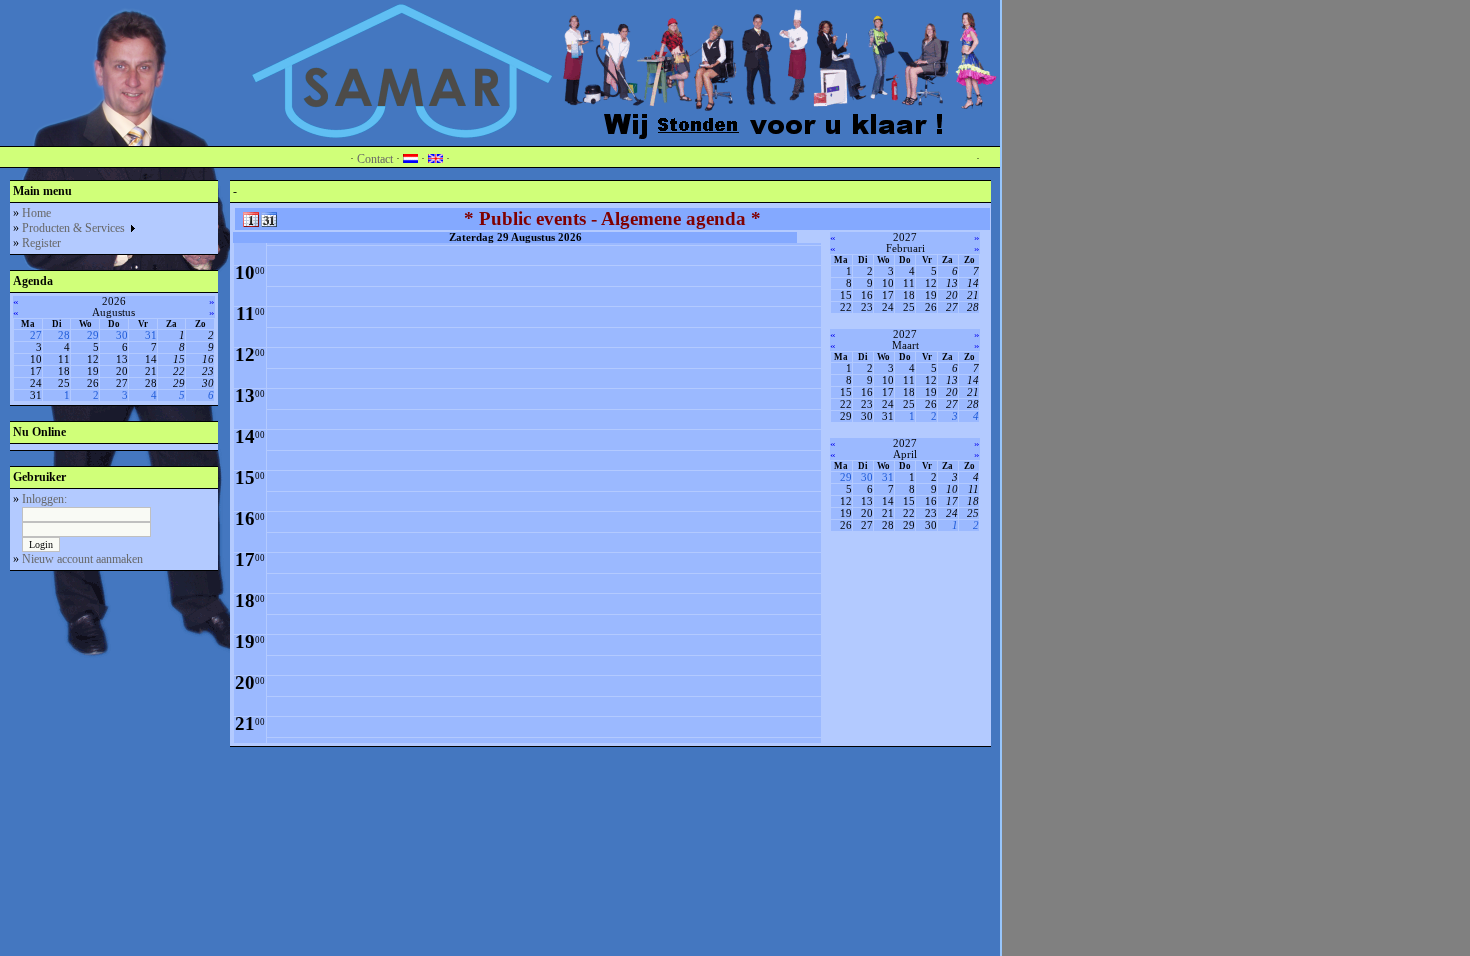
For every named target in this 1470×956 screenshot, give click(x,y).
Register (41, 243)
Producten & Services (75, 228)
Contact (375, 159)
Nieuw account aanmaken (82, 559)
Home (36, 213)
